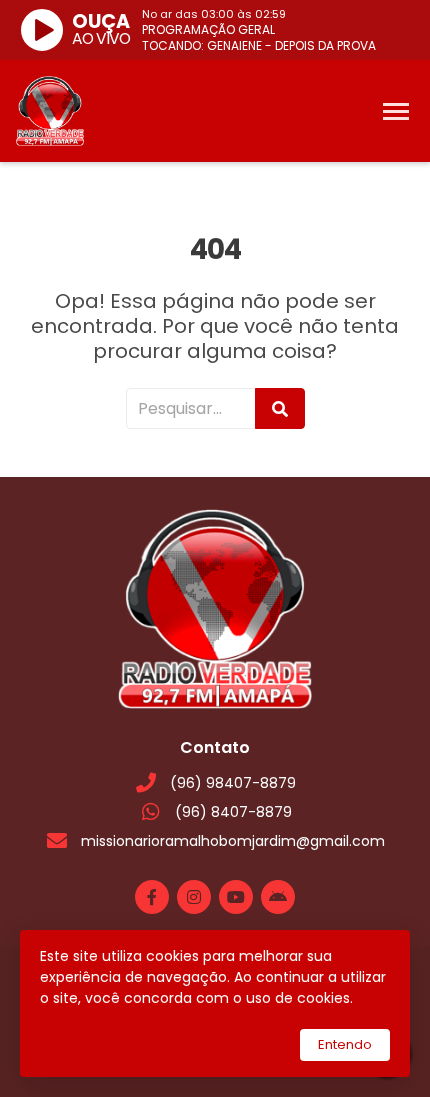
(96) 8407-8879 (233, 812)
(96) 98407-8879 (233, 783)
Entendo (345, 1044)
